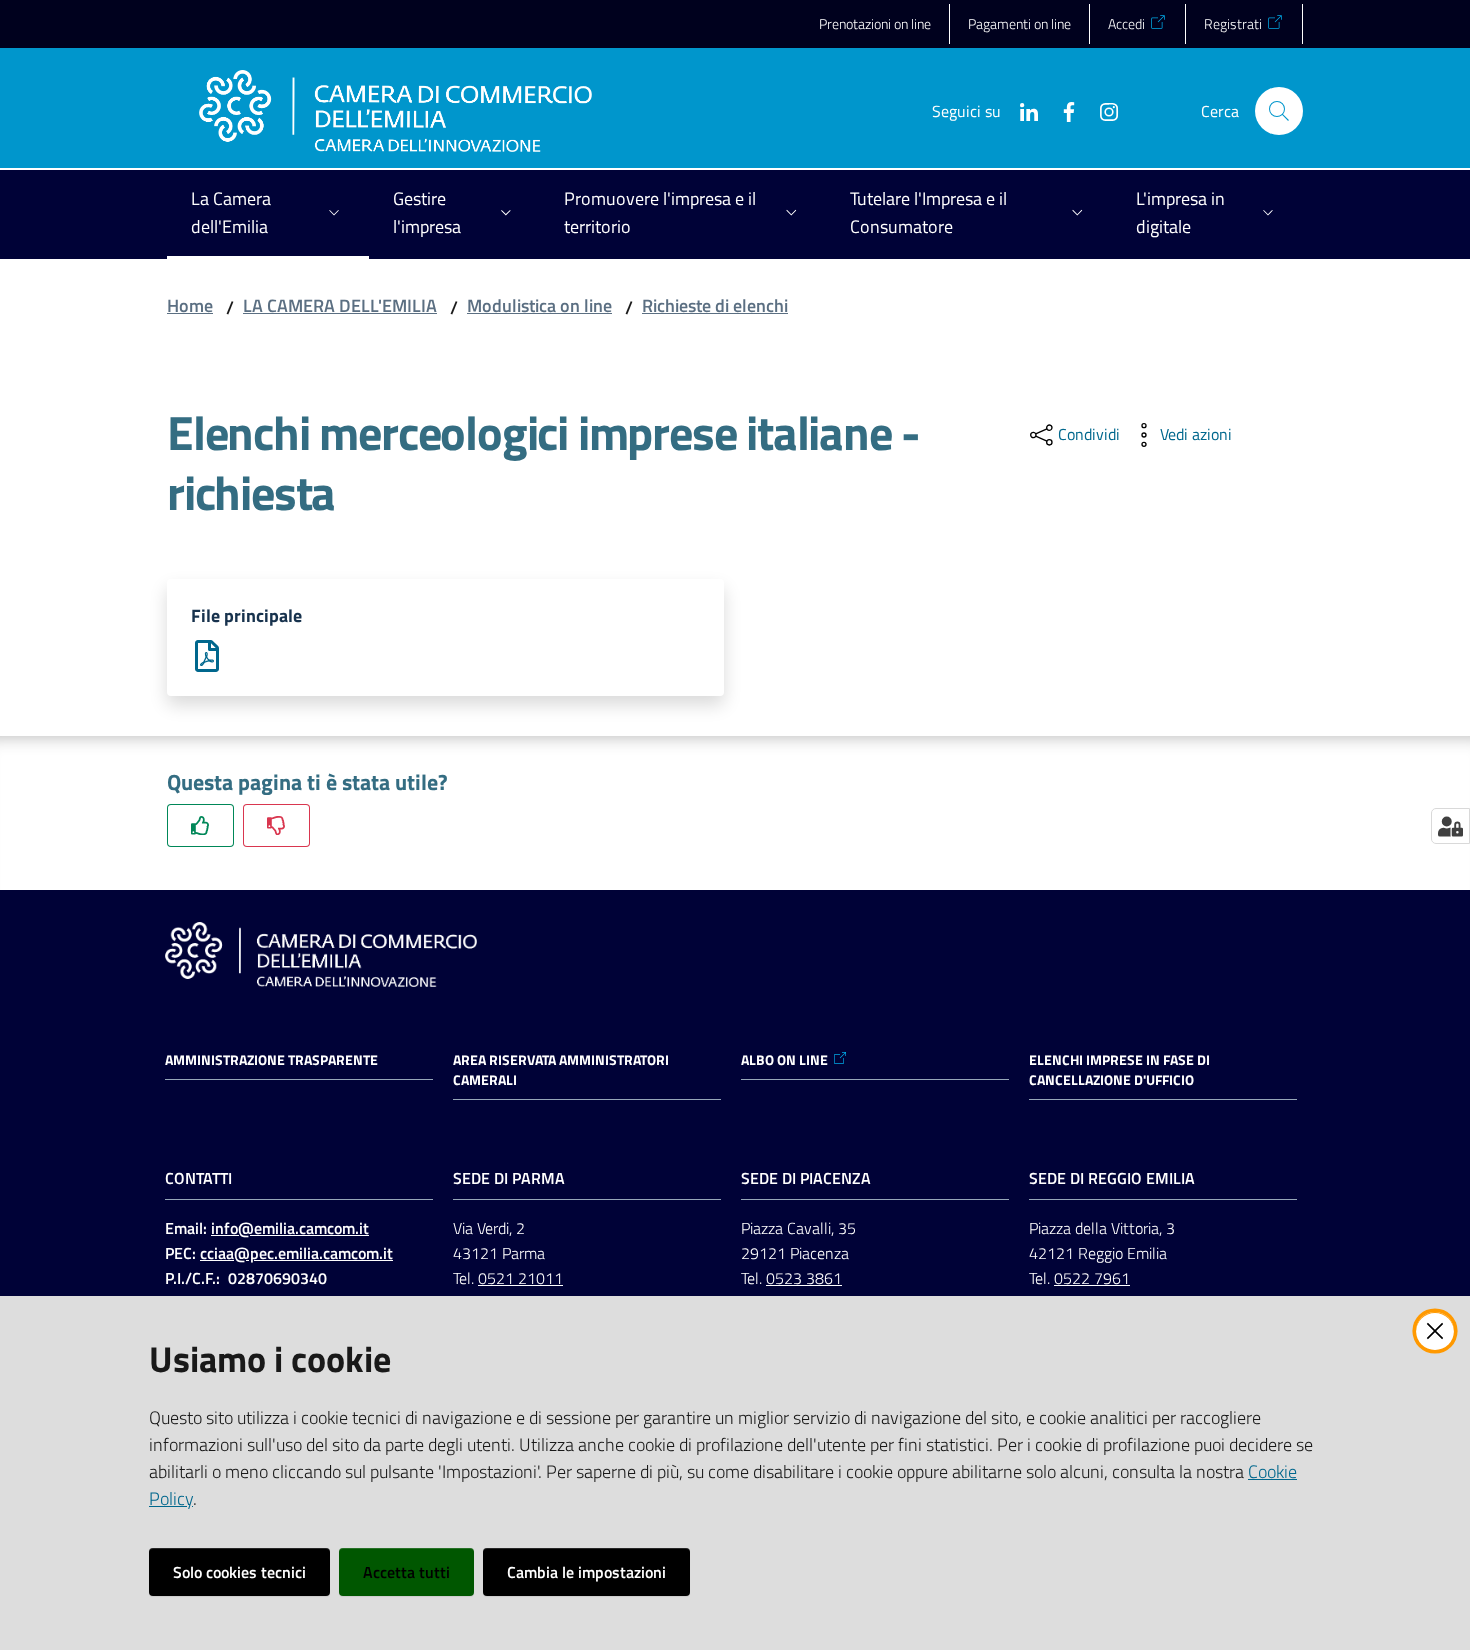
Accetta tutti (406, 1572)
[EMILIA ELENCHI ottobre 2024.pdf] (207, 654)
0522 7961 (1092, 1278)
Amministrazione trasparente (271, 1060)
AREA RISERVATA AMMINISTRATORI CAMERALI (561, 1070)
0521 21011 (520, 1278)
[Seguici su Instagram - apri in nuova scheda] (1101, 110)
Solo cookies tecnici (239, 1572)
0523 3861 (804, 1278)
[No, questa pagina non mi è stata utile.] (276, 825)
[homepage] (395, 111)
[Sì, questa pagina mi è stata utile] (200, 825)
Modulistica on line (539, 305)
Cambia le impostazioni (586, 1572)
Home (190, 305)
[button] (1279, 111)
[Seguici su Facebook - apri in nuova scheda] (1061, 110)
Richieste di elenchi (715, 305)
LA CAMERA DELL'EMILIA (340, 305)
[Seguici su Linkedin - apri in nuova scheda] (1021, 110)
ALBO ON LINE (784, 1060)
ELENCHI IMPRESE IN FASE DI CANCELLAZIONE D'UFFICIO (1119, 1070)
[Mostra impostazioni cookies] (1450, 826)
